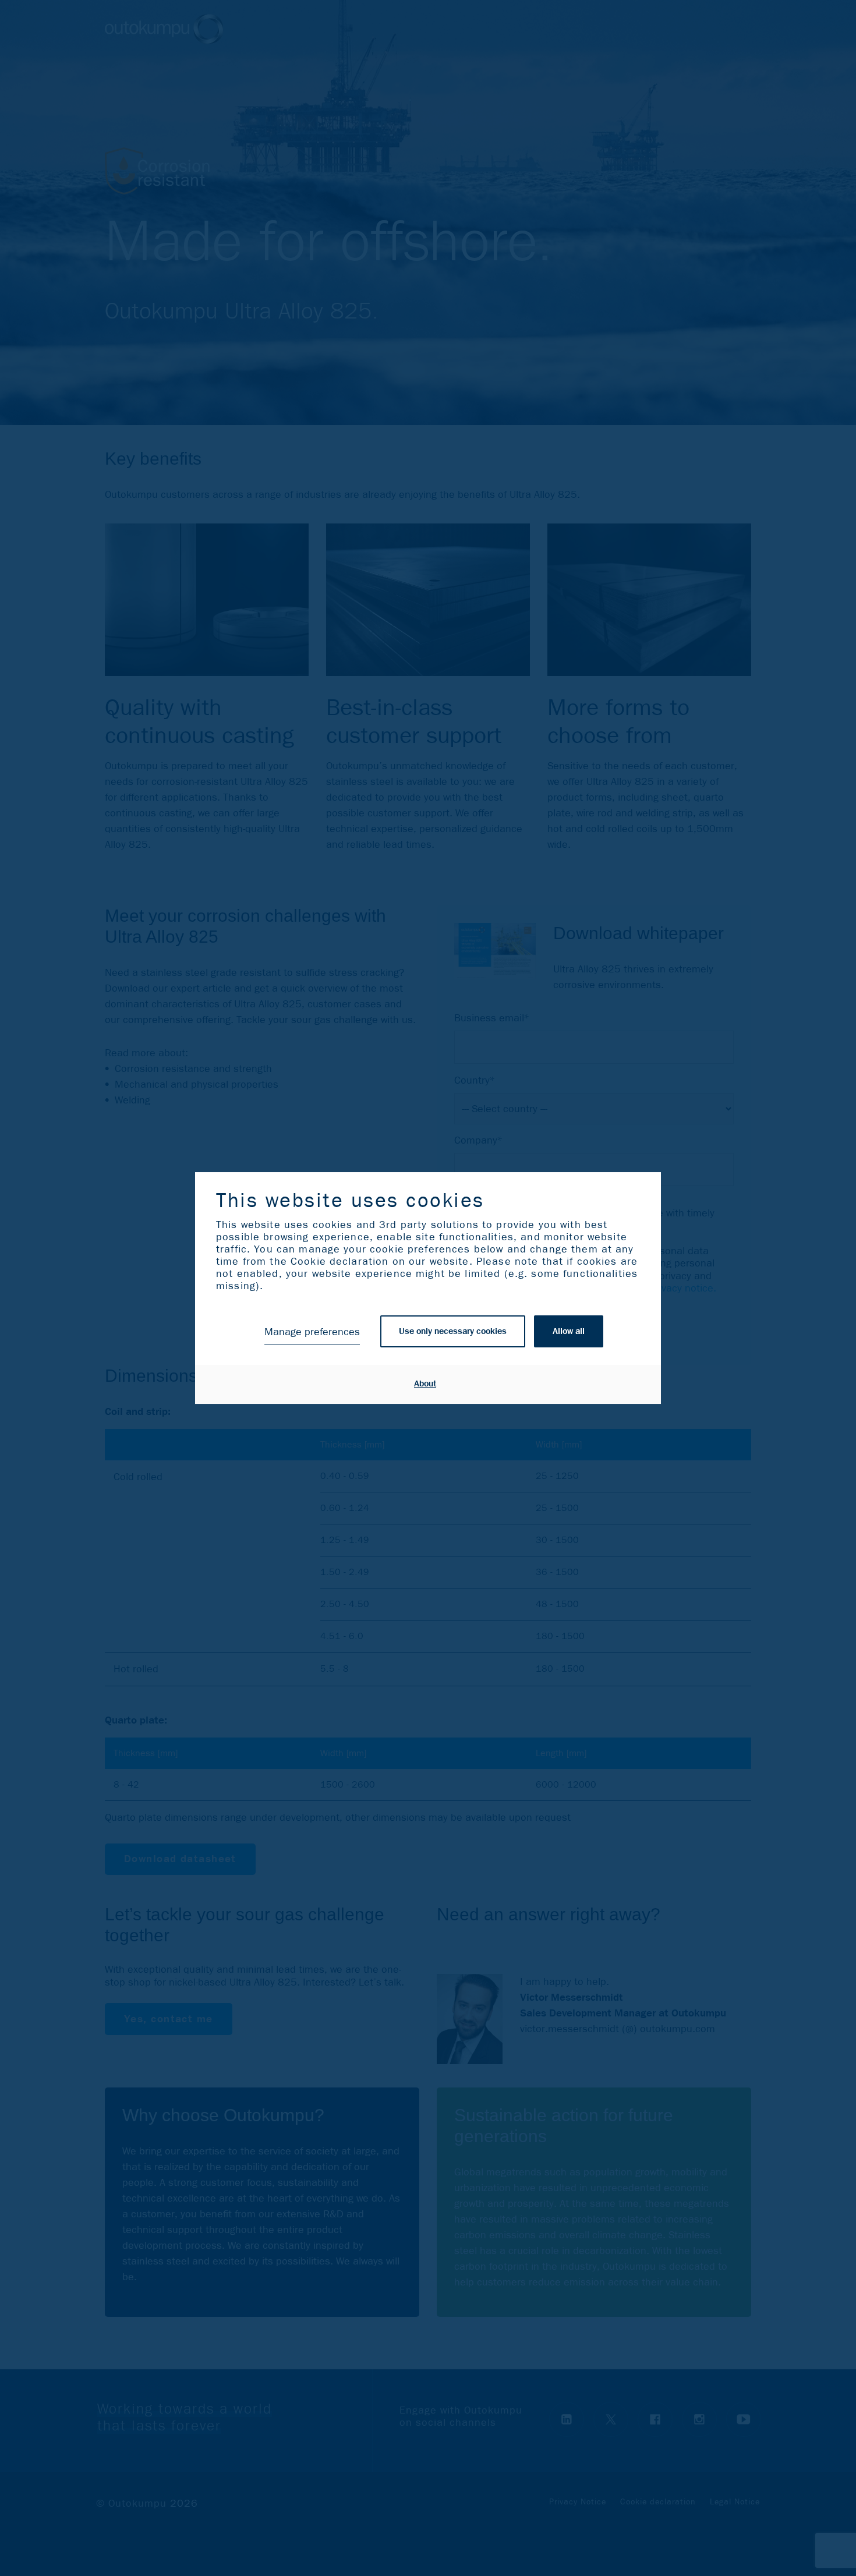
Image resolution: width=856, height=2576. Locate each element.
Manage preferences (312, 1332)
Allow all (569, 1331)
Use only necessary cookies (453, 1331)
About (425, 1384)
